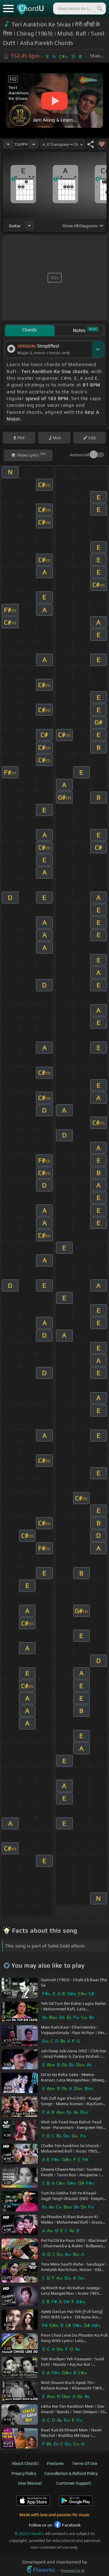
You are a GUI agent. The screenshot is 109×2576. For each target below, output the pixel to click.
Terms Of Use (85, 2463)
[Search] (99, 9)
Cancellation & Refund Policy (71, 2473)
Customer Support (74, 2483)
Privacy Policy (24, 2473)
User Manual (30, 2483)
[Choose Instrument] (29, 226)
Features (55, 2463)
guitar (15, 226)
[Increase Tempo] (34, 144)
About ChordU (25, 2463)
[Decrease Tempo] (8, 144)
